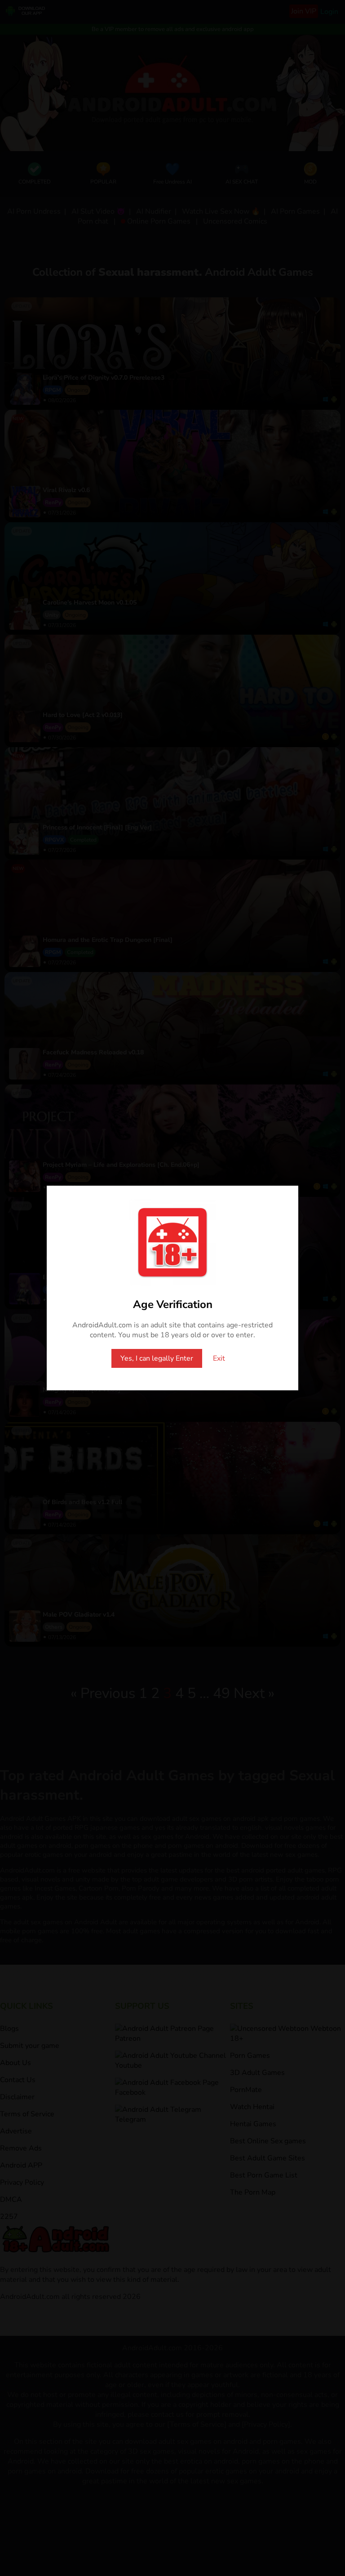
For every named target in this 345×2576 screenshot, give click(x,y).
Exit (219, 1358)
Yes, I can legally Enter (157, 1358)
